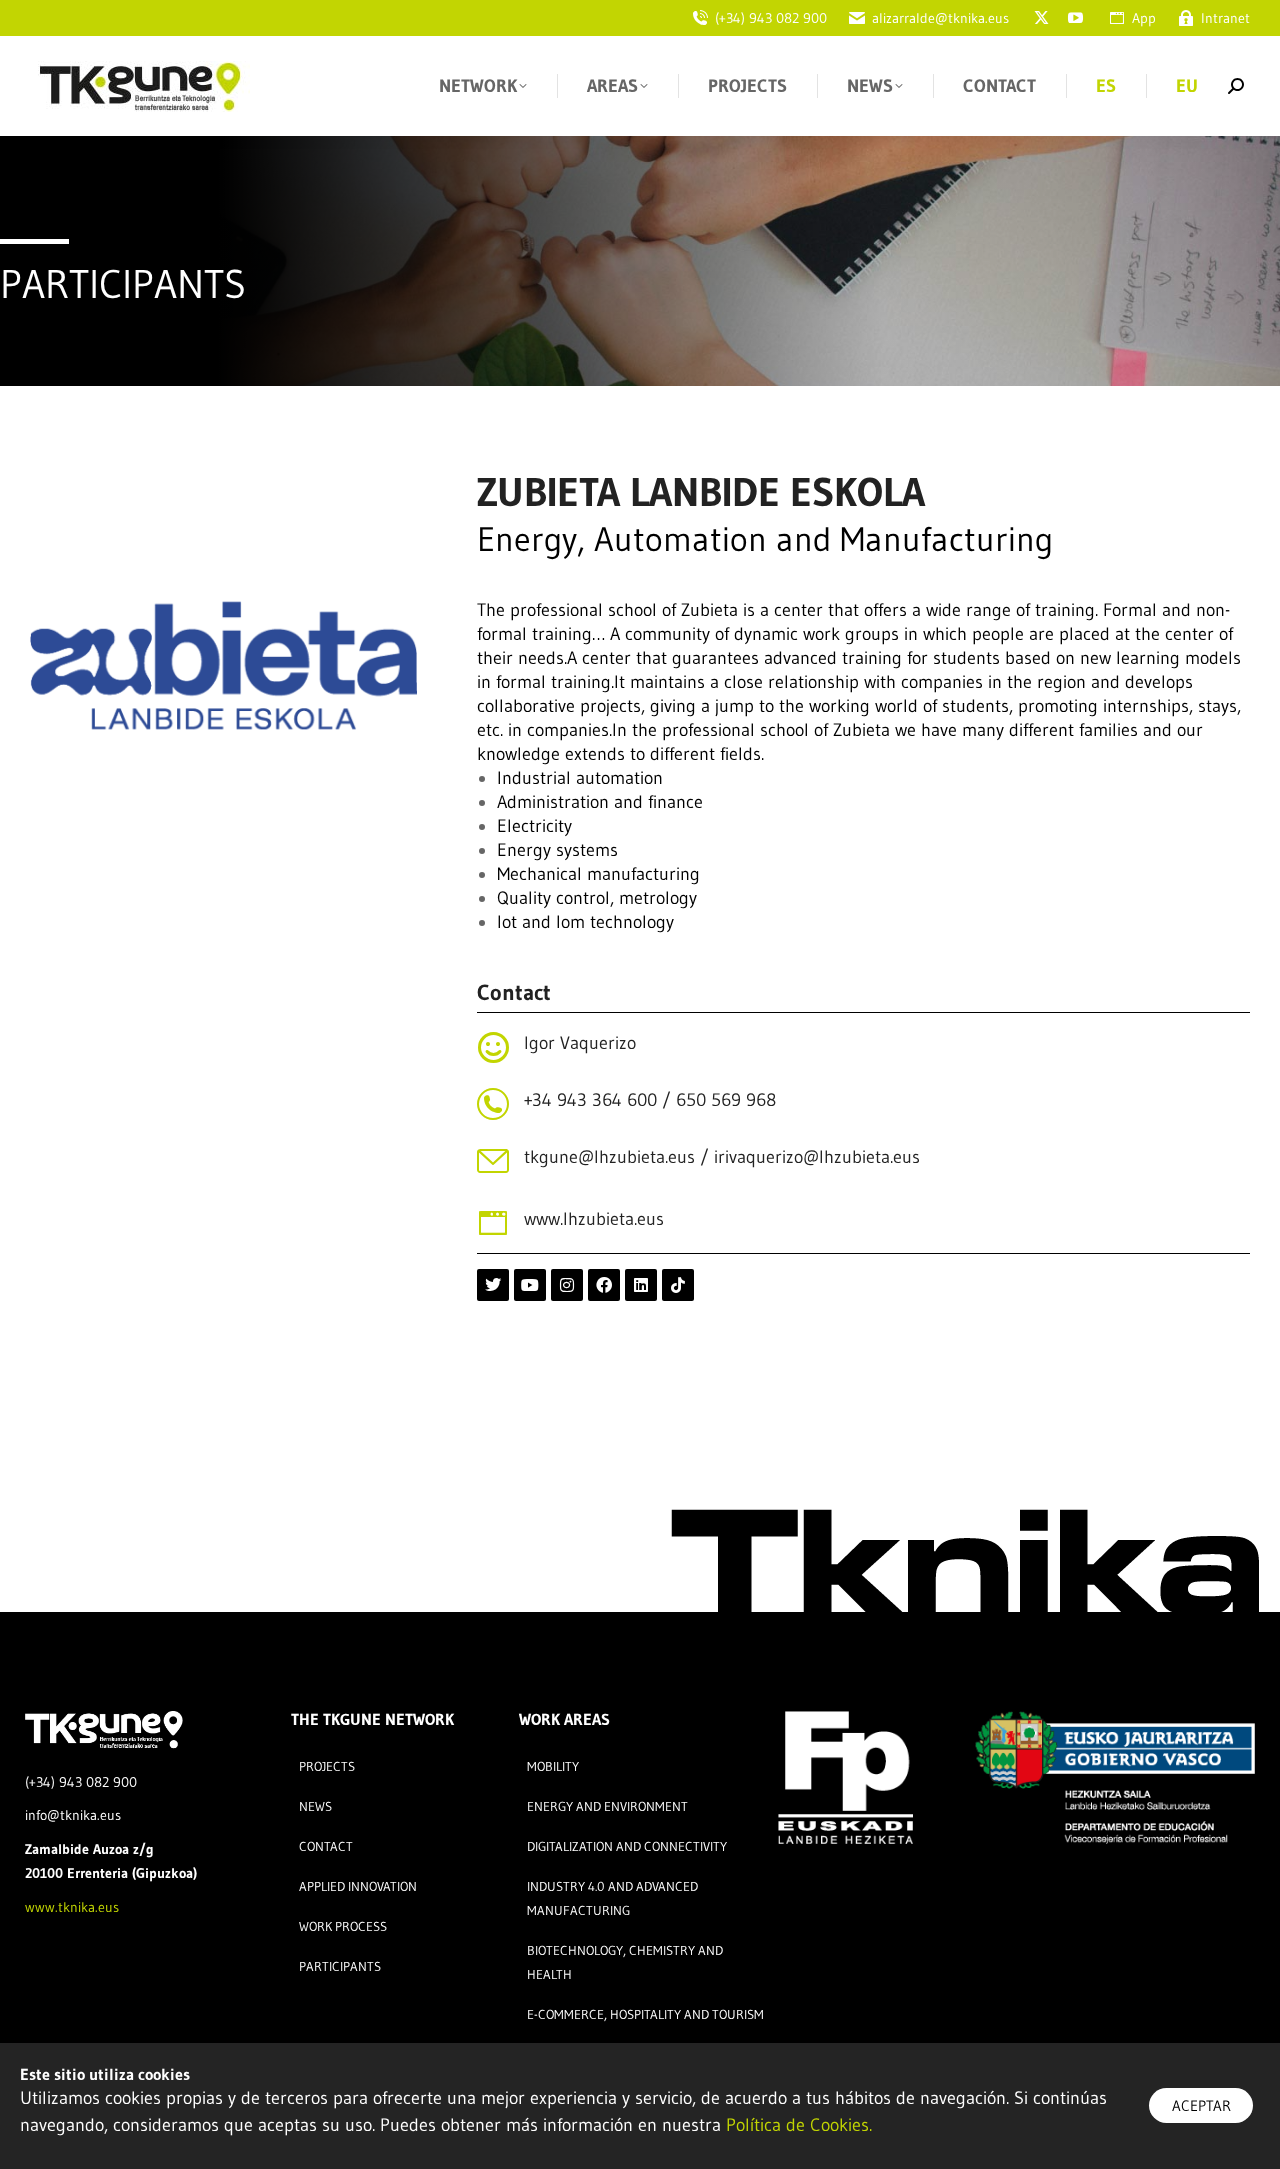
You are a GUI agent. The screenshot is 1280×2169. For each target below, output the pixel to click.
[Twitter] (493, 1285)
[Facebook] (604, 1285)
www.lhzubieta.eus (594, 1219)
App (1144, 18)
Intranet (1225, 18)
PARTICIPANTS (123, 284)
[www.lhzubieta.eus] (493, 1223)
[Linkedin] (641, 1285)
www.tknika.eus (72, 1907)
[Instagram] (567, 1285)
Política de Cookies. (799, 2125)
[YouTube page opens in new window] (1075, 18)
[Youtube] (530, 1285)
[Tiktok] (678, 1285)
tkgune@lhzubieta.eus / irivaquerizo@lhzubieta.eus (722, 1157)
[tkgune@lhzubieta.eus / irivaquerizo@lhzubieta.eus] (493, 1161)
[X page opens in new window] (1041, 18)
